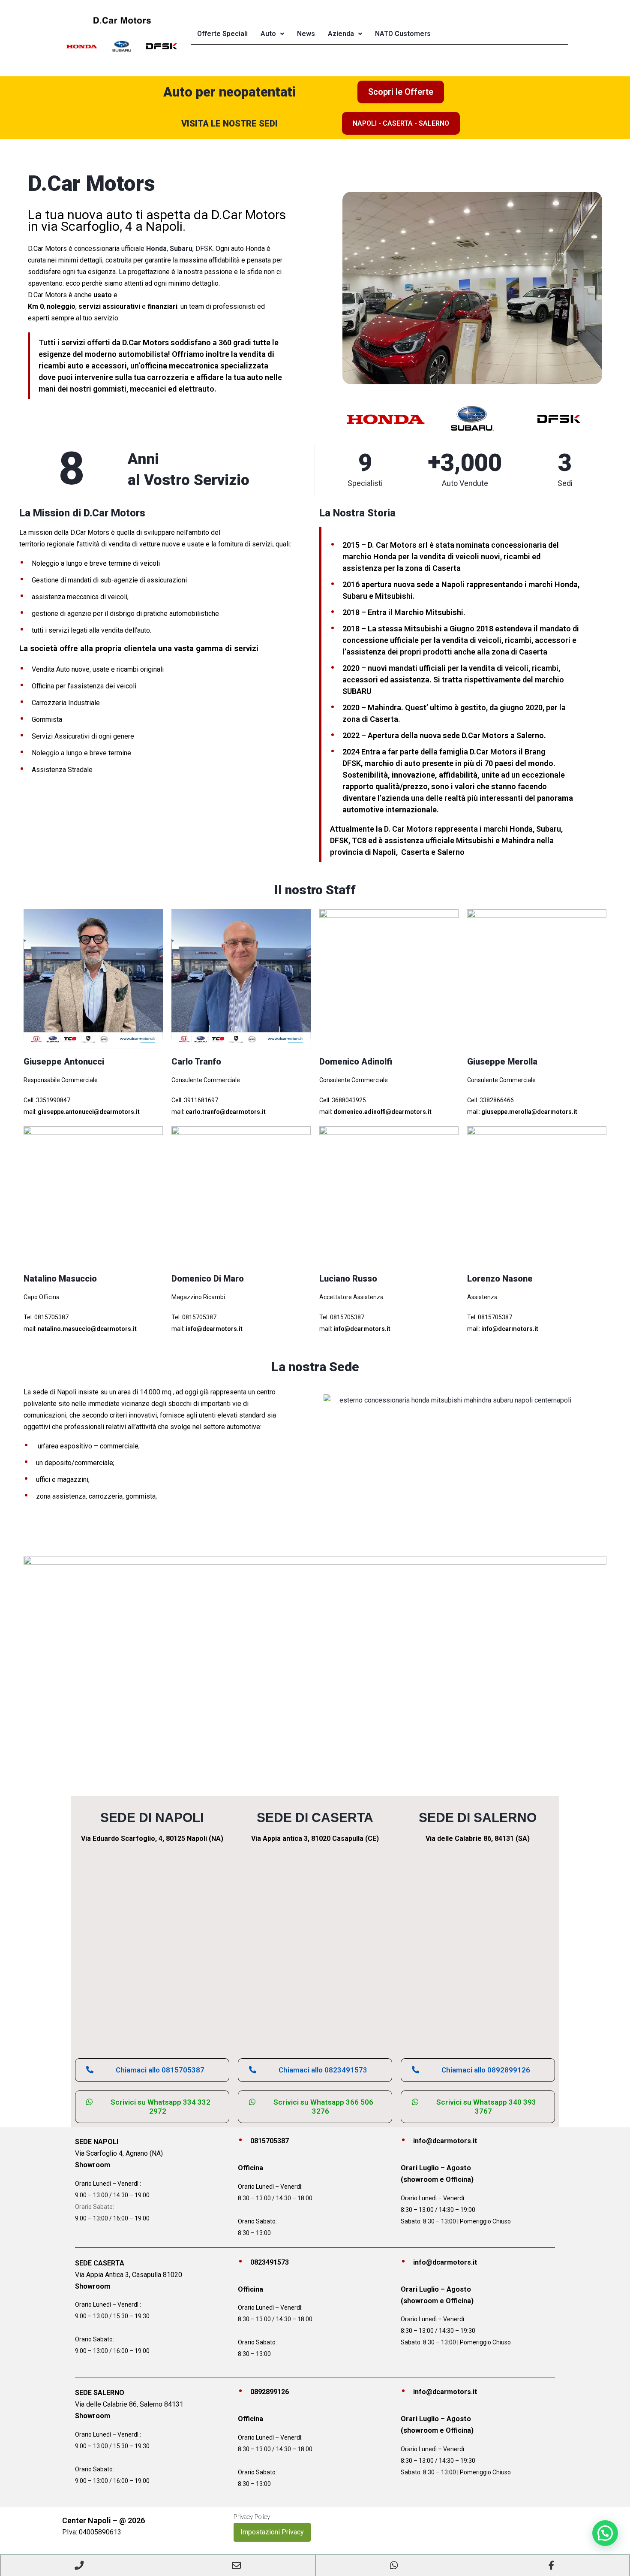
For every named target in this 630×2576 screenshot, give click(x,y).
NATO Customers (403, 34)
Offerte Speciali (222, 34)
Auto (268, 34)
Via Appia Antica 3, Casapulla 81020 (129, 2275)
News (306, 34)
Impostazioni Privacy (272, 2532)
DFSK (204, 249)
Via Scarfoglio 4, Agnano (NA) (119, 2153)
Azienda (341, 34)
